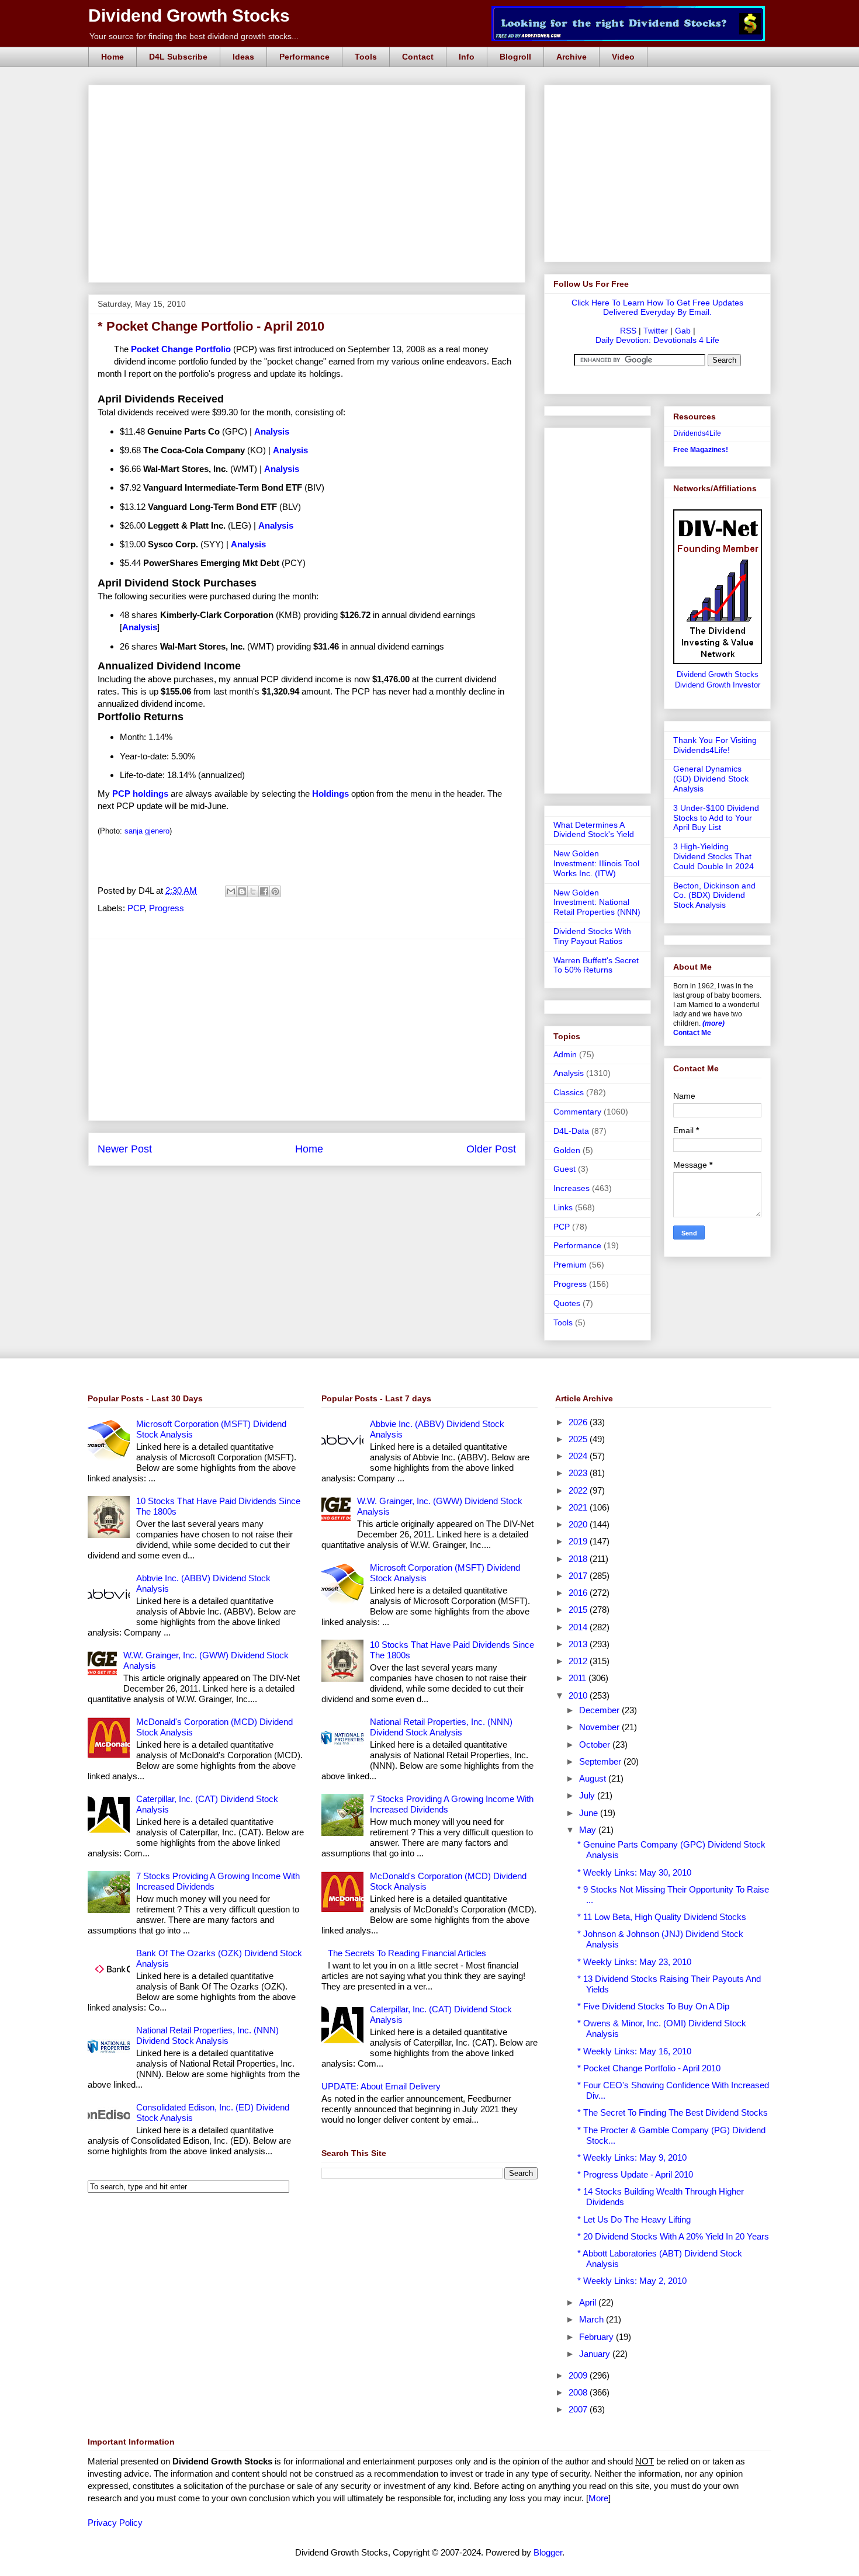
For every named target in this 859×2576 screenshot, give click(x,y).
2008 (579, 2392)
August (594, 1778)
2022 (579, 1490)
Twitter (656, 331)
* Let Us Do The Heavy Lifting (634, 2219)
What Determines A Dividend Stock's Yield (594, 830)
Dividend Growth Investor (718, 685)
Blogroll (515, 57)
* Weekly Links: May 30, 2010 (634, 1872)
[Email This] (231, 891)
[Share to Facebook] (264, 891)
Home (112, 57)
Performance (304, 57)
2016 (579, 1593)
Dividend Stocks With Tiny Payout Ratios (592, 936)
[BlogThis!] (242, 891)
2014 (579, 1627)
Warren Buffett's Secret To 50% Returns (596, 965)
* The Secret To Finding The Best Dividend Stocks (673, 2112)
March (593, 2319)
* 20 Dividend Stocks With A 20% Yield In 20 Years (673, 2236)
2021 (579, 1507)
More (598, 2498)
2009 (579, 2375)
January (596, 2354)
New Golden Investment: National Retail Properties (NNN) (597, 902)
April (589, 2302)
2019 (579, 1541)
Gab (683, 331)
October (596, 1744)
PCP (136, 908)
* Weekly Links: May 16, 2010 (634, 2051)
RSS (628, 331)
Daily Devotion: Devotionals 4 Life (657, 340)
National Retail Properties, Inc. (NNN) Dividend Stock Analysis (207, 2035)
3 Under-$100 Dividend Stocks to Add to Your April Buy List (716, 818)
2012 (579, 1661)
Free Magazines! (701, 450)
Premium (570, 1265)
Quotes (567, 1303)
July (588, 1795)
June (590, 1813)
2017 (579, 1576)
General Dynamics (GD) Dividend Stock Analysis (711, 779)
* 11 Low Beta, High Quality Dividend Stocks (662, 1917)
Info (467, 57)
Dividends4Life (697, 433)
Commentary (577, 1112)
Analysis (569, 1073)
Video (623, 57)
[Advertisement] (310, 98)
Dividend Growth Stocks (189, 15)
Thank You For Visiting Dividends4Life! (715, 745)
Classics (569, 1092)
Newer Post (125, 1149)
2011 (579, 1678)
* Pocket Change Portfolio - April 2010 (649, 2068)
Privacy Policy (115, 2523)
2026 (579, 1422)
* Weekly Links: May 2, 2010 (632, 2281)
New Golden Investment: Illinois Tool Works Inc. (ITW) (596, 863)
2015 (579, 1610)
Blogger (548, 2552)
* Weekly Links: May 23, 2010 (634, 1962)
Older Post (491, 1149)
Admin (565, 1054)
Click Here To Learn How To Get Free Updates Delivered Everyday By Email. (657, 307)
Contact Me (692, 1033)
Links (563, 1207)
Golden (567, 1150)
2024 (579, 1456)
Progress (167, 908)
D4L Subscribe (178, 57)
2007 (579, 2409)
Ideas (243, 57)
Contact (418, 57)
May (589, 1830)
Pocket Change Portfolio (181, 349)
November (600, 1727)
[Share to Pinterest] (275, 891)
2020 (579, 1524)
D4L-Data (571, 1131)
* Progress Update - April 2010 (635, 2174)
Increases (571, 1188)
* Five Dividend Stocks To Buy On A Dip (653, 2006)
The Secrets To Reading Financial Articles (407, 1953)
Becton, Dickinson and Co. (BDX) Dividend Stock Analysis (714, 895)
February (598, 2337)
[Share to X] (253, 891)
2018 (579, 1559)
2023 (579, 1473)
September (601, 1761)
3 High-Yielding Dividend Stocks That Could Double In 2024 (713, 856)
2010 (579, 1695)
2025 (579, 1439)
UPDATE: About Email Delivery (381, 2086)
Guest (564, 1169)
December (600, 1710)
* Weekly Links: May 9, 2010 (632, 2157)
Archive (571, 57)
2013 (579, 1644)
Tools (366, 57)
